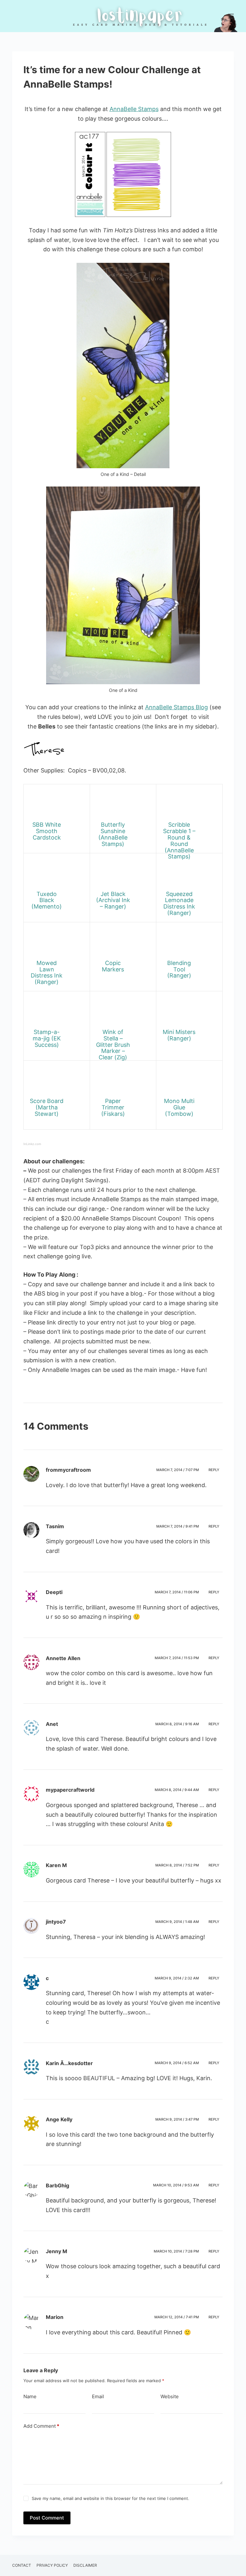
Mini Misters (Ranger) (179, 1035)
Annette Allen (63, 1658)
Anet (52, 1724)
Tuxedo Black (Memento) (47, 900)
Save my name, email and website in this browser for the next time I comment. (111, 2498)
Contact (22, 2565)
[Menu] (231, 16)
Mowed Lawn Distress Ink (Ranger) (47, 972)
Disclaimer (85, 2565)
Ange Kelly (59, 2119)
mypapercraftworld (70, 1790)
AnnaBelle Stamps (134, 109)
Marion (55, 2317)
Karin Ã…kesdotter (69, 2063)
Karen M (56, 1865)
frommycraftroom (68, 1470)
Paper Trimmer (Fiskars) (113, 1107)
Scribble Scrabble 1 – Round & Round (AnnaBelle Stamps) (179, 840)
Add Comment (41, 2426)
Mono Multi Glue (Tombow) (179, 1107)
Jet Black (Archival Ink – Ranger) (113, 900)
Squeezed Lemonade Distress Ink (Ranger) (179, 903)
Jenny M (57, 2251)
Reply (214, 1470)
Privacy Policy (52, 2565)
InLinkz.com (32, 1144)
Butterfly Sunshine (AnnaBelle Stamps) (113, 834)
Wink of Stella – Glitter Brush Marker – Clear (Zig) (113, 1045)
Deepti (54, 1592)
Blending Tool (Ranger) (179, 969)
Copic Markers (113, 966)
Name (30, 2396)
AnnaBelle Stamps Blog (176, 707)
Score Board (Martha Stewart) (47, 1107)
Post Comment (47, 2518)
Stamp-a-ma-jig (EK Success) (47, 1038)
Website (170, 2396)
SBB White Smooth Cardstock (47, 831)
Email (98, 2396)
